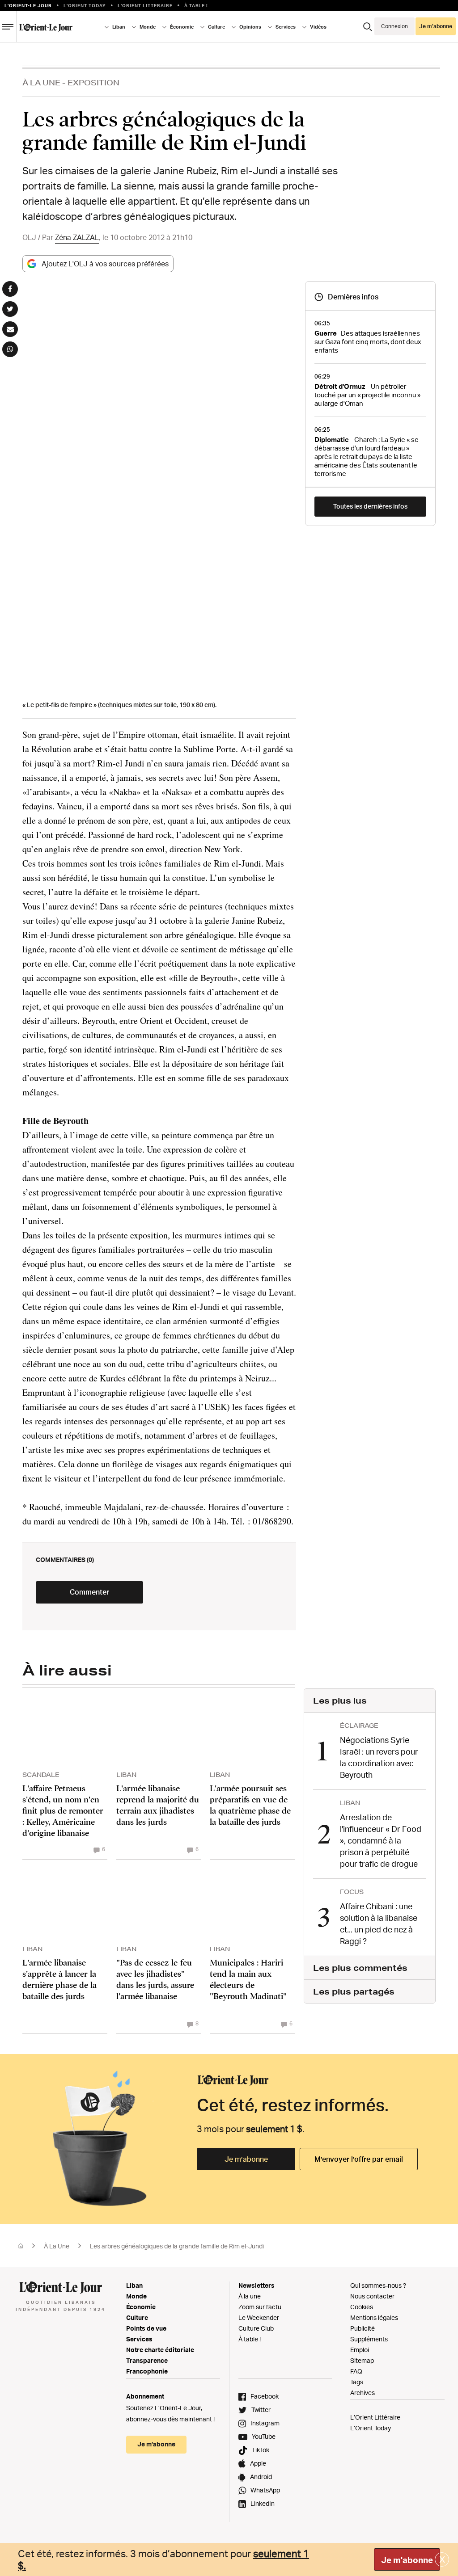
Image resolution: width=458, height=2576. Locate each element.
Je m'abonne (407, 2560)
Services (139, 2339)
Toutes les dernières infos (370, 506)
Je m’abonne (246, 2159)
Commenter (89, 1592)
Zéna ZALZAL (77, 237)
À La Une (41, 82)
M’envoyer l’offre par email (359, 2159)
